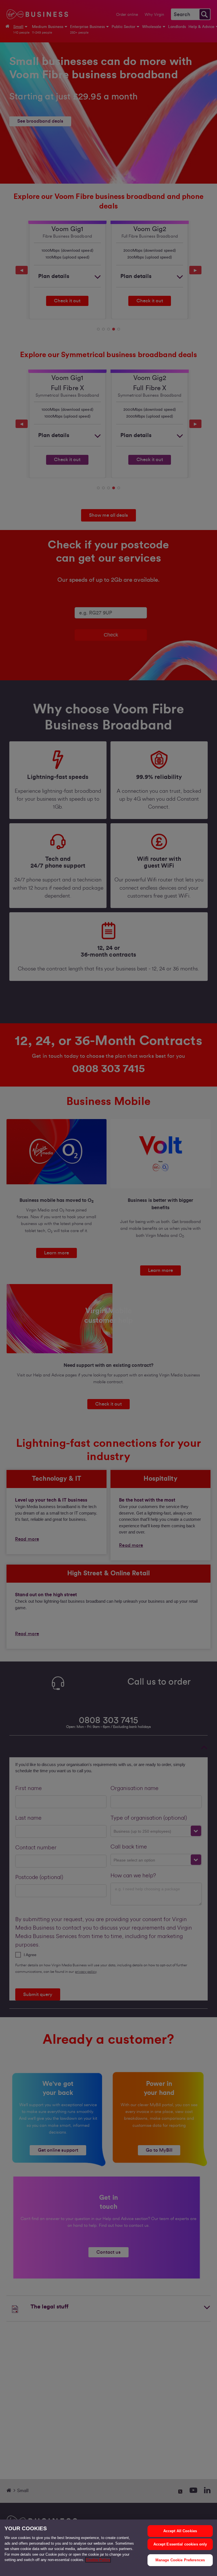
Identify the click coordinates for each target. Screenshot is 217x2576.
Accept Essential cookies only (180, 2544)
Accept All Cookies (180, 2531)
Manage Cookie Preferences (180, 2560)
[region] (108, 2548)
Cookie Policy (98, 2560)
